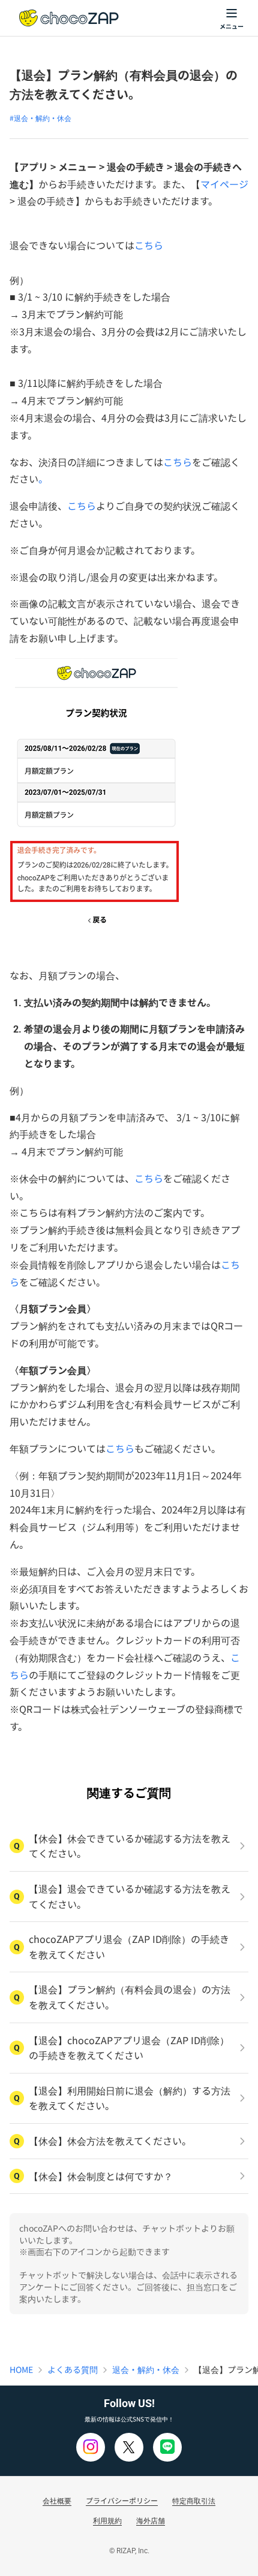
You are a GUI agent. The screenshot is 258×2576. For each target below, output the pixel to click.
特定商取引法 (194, 2500)
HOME (21, 2369)
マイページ (224, 184)
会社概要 (57, 2500)
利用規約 (107, 2520)
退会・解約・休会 (146, 2369)
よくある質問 (73, 2369)
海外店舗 (151, 2520)
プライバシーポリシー (122, 2500)
